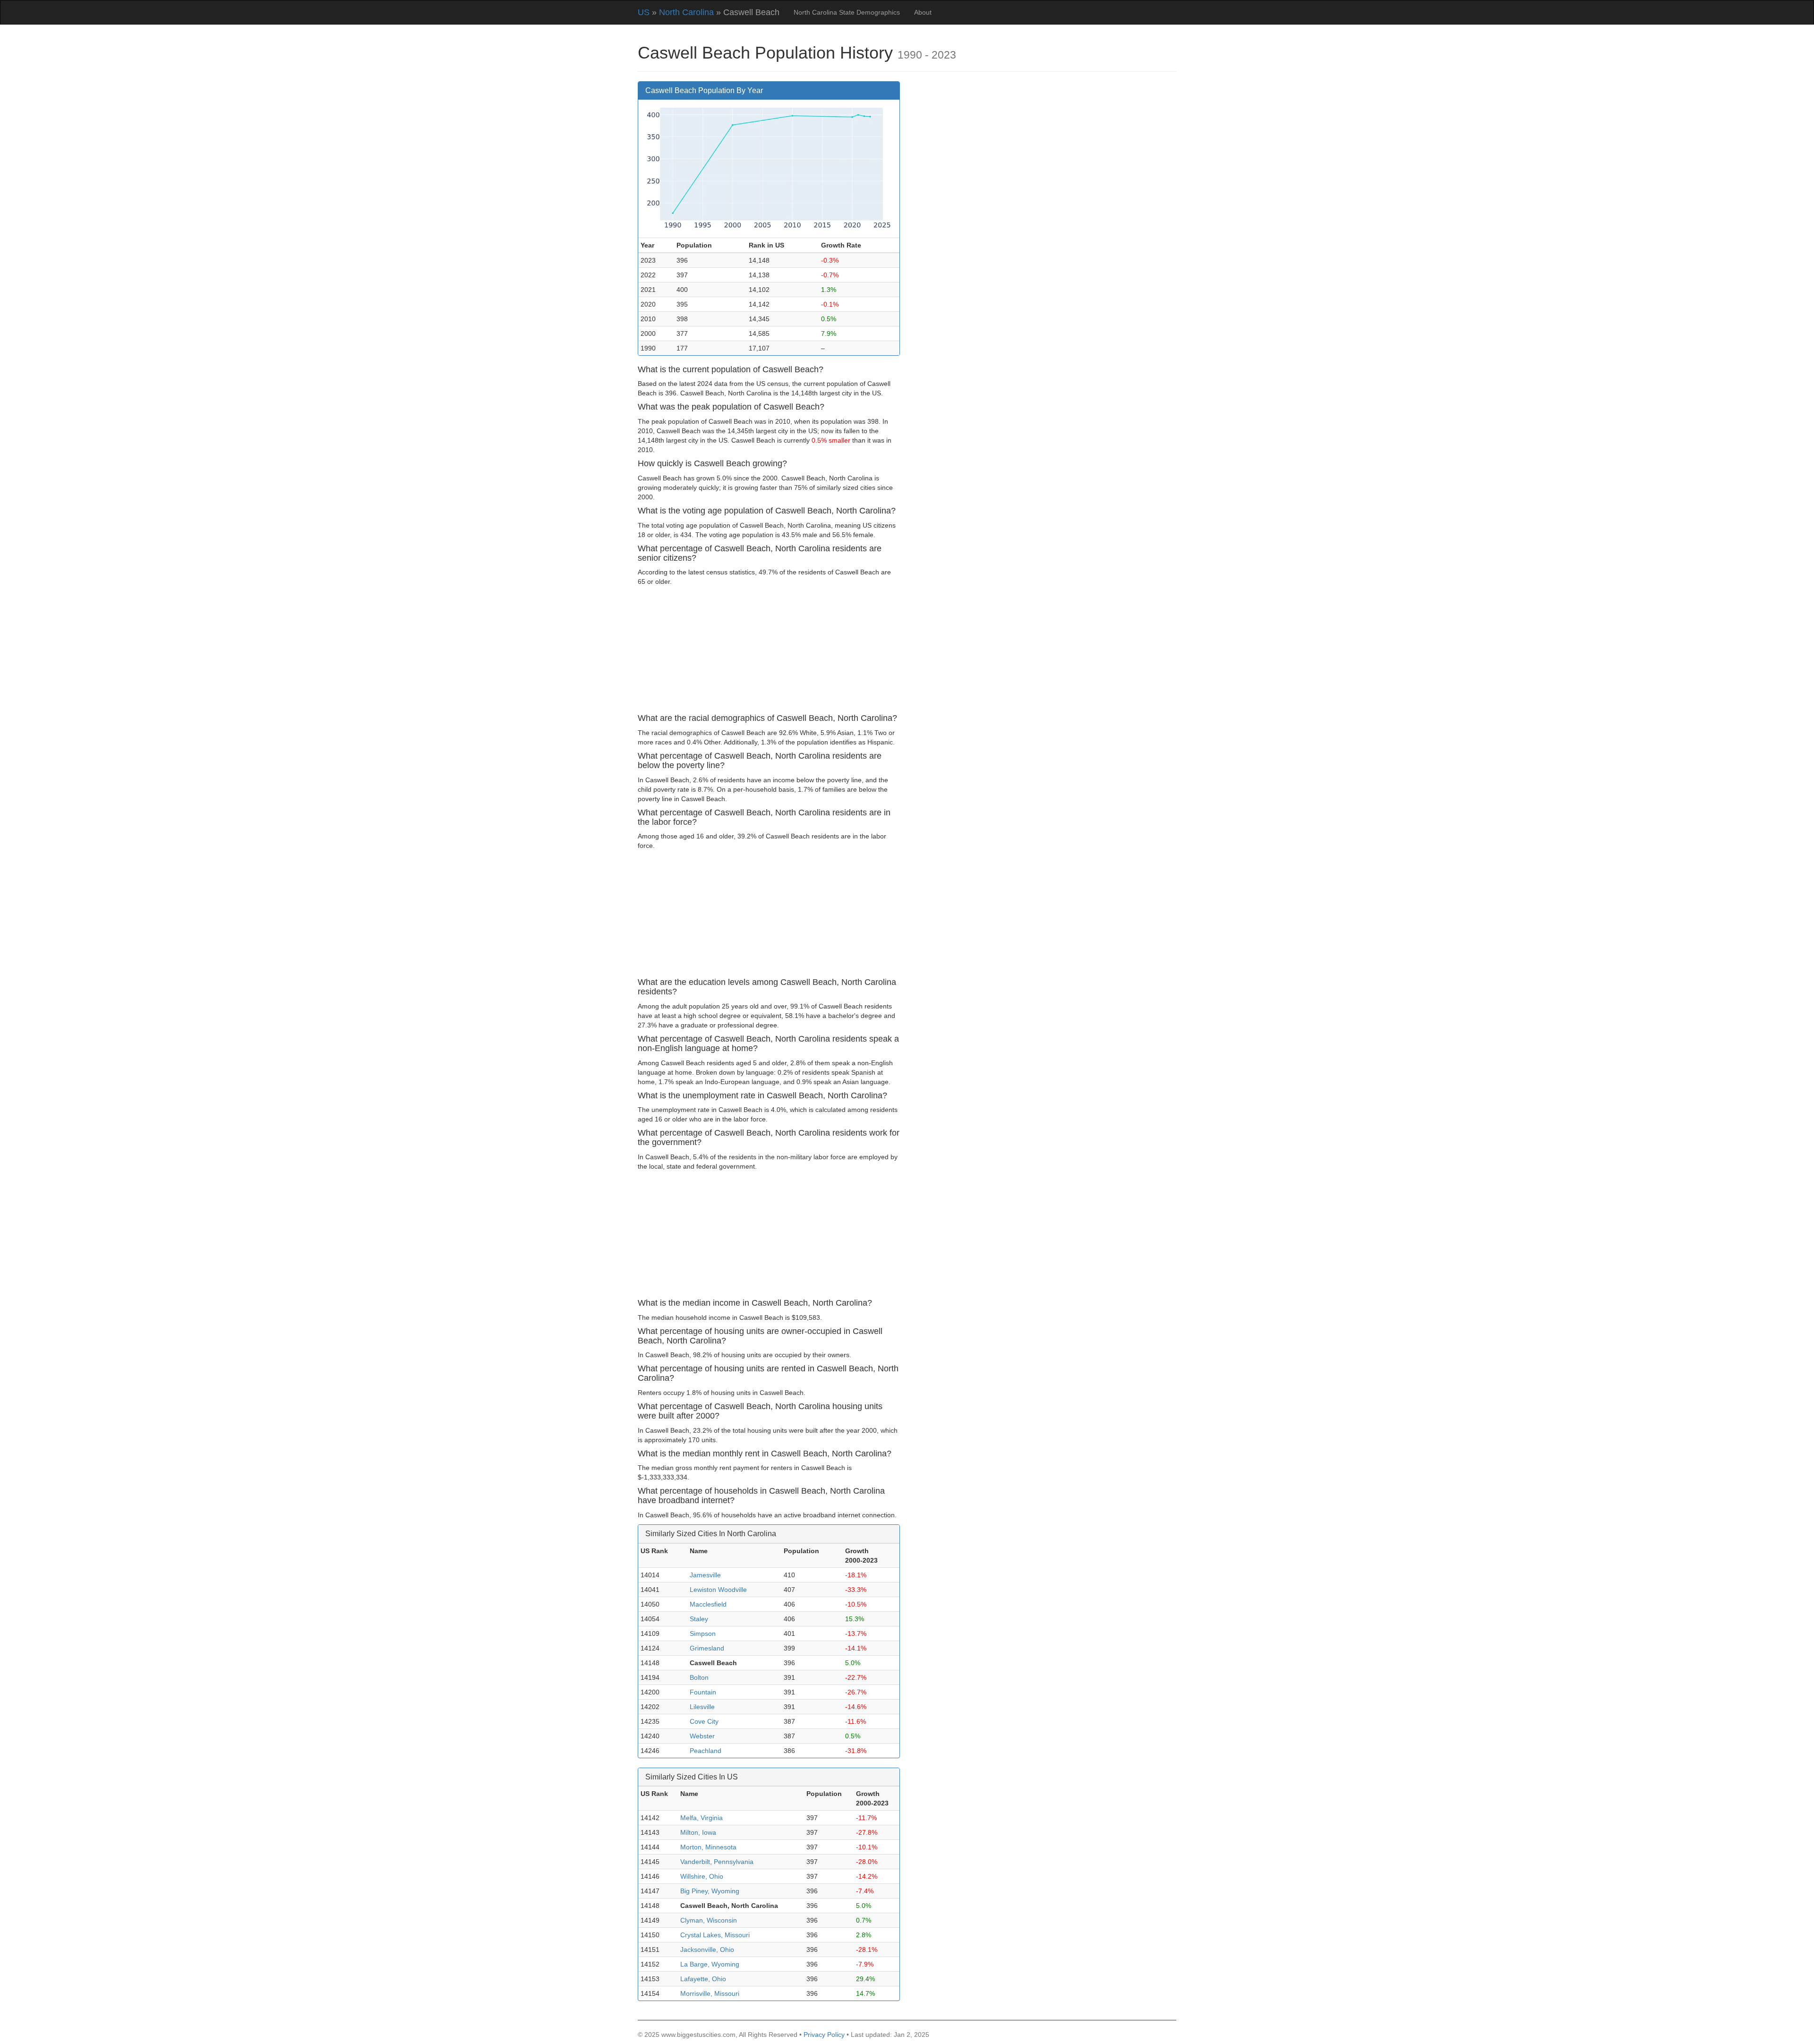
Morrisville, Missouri (710, 1993)
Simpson (703, 1633)
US (644, 12)
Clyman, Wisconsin (709, 1920)
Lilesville (702, 1707)
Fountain (703, 1692)
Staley (699, 1619)
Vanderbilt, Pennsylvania (717, 1862)
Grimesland (707, 1648)
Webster (702, 1736)
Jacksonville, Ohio (707, 1950)
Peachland (706, 1751)
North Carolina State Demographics (847, 12)
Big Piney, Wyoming (710, 1891)
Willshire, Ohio (702, 1876)
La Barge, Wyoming (710, 1964)
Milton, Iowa (698, 1832)
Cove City (704, 1721)
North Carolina (686, 12)
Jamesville (705, 1575)
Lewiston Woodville (718, 1590)
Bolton (699, 1677)
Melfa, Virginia (702, 1818)
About (923, 12)
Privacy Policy (824, 2035)
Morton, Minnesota (708, 1847)
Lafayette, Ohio (703, 1979)
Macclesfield (708, 1604)
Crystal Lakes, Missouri (715, 1935)
